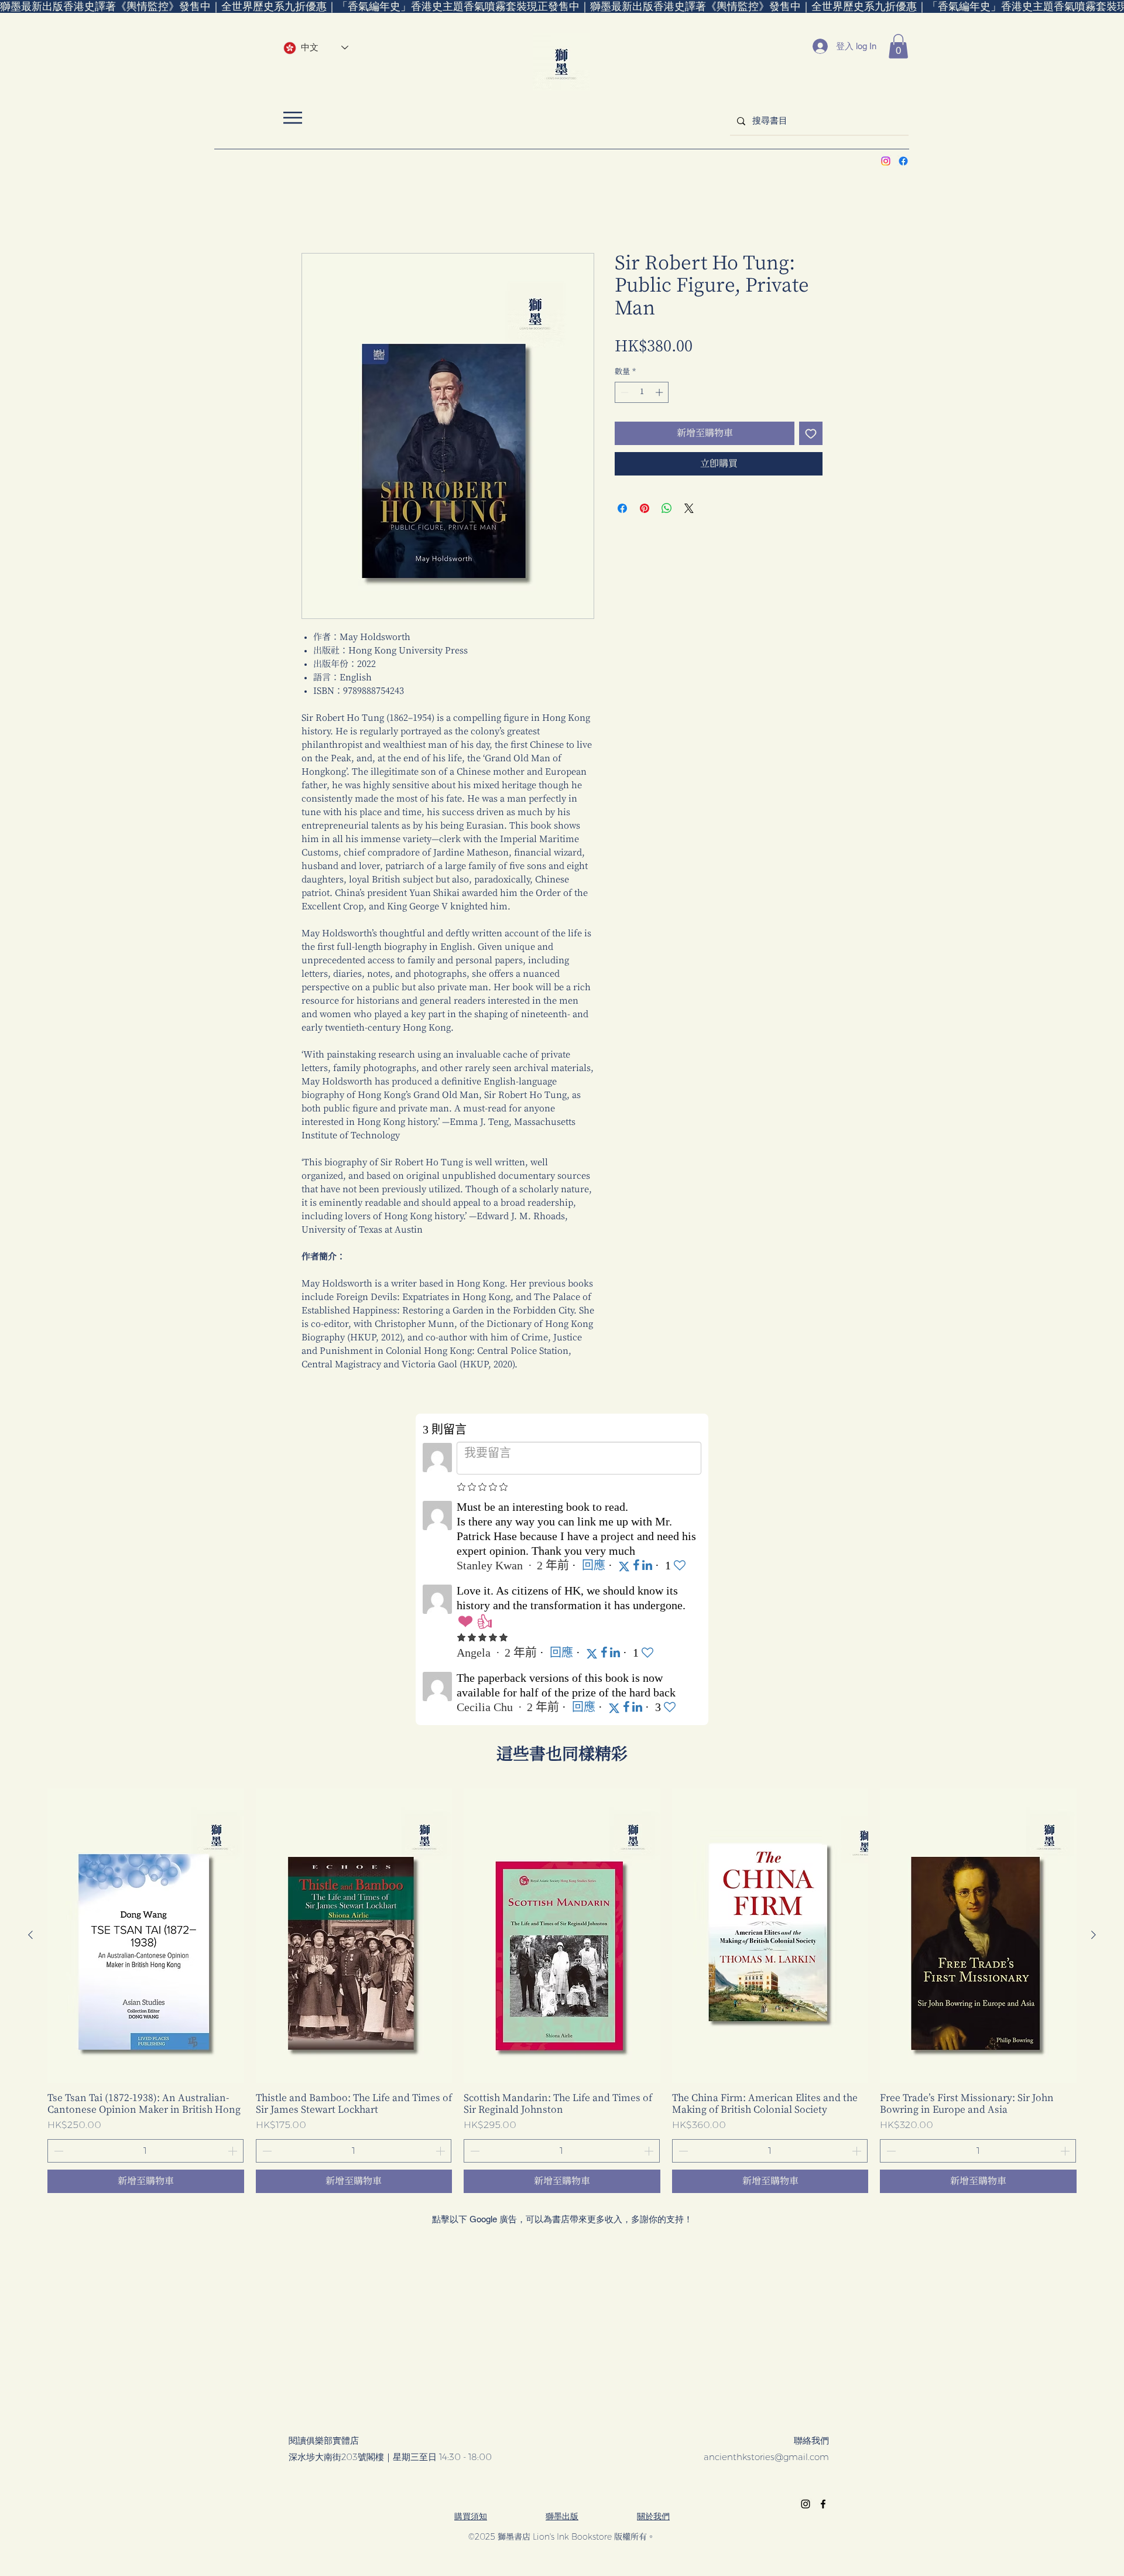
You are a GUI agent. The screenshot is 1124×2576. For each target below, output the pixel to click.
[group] (562, 1992)
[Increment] (660, 394)
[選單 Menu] (292, 117)
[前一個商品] (30, 1937)
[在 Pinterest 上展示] (645, 510)
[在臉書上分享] (622, 510)
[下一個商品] (1094, 1937)
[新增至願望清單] (811, 435)
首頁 (311, 212)
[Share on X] (689, 510)
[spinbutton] (642, 394)
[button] (898, 46)
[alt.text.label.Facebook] (903, 161)
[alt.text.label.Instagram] (886, 161)
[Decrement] (623, 394)
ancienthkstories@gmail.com (766, 2459)
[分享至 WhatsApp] (667, 510)
